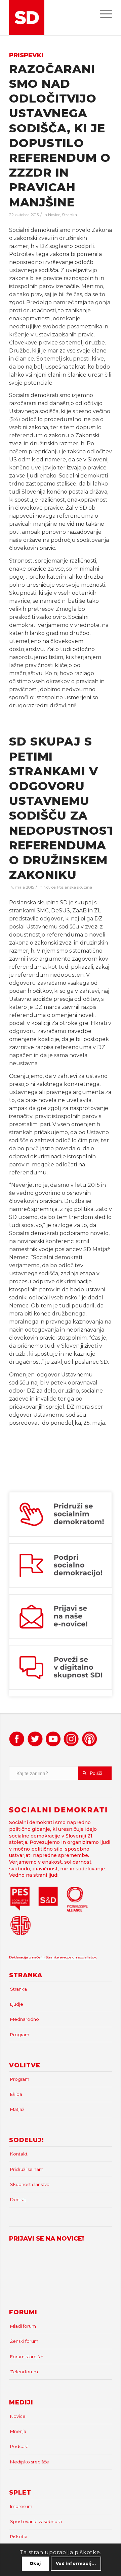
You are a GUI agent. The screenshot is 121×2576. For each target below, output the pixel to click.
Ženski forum (24, 2341)
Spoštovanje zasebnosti (36, 2521)
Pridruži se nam (27, 2169)
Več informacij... (76, 2563)
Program (20, 2035)
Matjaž (17, 2109)
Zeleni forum (24, 2372)
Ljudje (17, 2004)
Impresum (21, 2506)
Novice (54, 215)
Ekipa (16, 2094)
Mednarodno (25, 2019)
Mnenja (18, 2431)
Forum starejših (27, 2357)
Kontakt (19, 2154)
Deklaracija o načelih (27, 1957)
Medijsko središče (30, 2462)
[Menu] (103, 13)
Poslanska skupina (75, 887)
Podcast (19, 2446)
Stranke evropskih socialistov (71, 1957)
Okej (35, 2563)
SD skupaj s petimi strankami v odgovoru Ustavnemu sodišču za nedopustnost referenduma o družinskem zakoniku (62, 808)
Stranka (69, 215)
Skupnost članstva (30, 2184)
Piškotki (19, 2536)
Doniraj (18, 2199)
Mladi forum (23, 2326)
